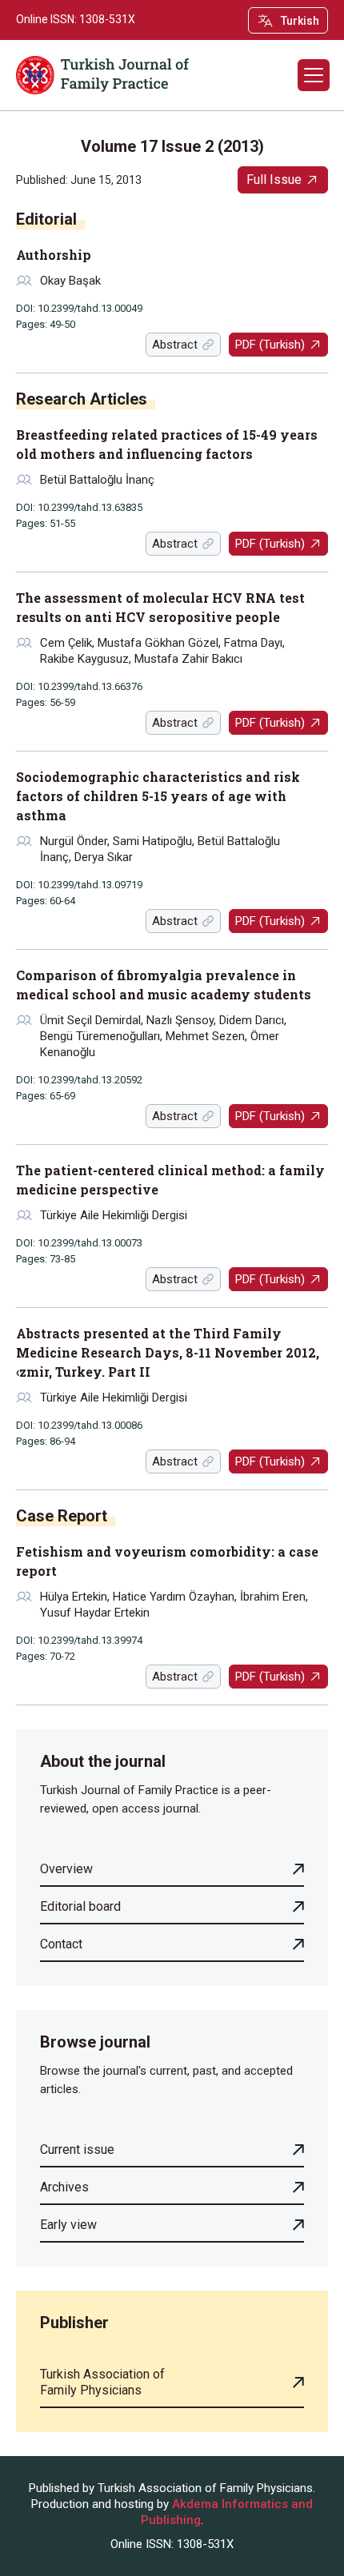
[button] (314, 75)
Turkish (300, 21)
